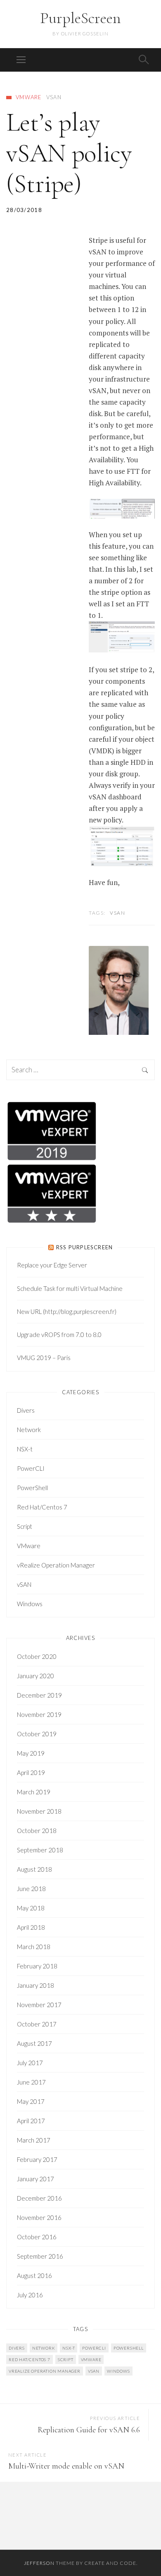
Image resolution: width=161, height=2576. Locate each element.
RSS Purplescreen (84, 1247)
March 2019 (34, 1792)
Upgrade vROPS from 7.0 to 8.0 (59, 1335)
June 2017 (31, 2082)
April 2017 (31, 2121)
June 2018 (31, 1889)
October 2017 (37, 2024)
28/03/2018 (24, 210)
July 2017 (30, 2063)
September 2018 (40, 1850)
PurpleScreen (80, 18)
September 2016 (40, 2256)
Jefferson (39, 2563)
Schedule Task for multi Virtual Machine (70, 1288)
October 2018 (37, 1831)
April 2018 (31, 1927)
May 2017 (31, 2101)
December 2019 (39, 1695)
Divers (26, 1410)
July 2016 (30, 2295)
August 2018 (34, 1869)
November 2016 (39, 2217)
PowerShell (32, 1488)
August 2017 (34, 2043)
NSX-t (25, 1449)
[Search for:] (80, 1070)
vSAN (54, 97)
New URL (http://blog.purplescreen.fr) (67, 1311)
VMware (29, 97)
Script (25, 1526)
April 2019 (31, 1772)
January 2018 (36, 1985)
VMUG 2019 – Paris (44, 1358)
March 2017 (34, 2140)
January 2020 (36, 1676)
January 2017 (36, 2179)
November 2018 (39, 1811)
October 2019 (37, 1734)
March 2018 (34, 1947)
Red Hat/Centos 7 (42, 1507)
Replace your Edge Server (52, 1265)
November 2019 (39, 1714)
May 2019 (31, 1753)
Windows (30, 1604)
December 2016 (39, 2198)
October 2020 (37, 1656)
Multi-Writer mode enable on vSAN (66, 2466)
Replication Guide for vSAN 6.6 (89, 2430)
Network (29, 1430)
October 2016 (37, 2237)
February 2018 (37, 1966)
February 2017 (37, 2159)
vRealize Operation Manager (56, 1565)
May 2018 (31, 1908)
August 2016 (34, 2276)
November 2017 (39, 2005)
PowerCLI (31, 1468)
